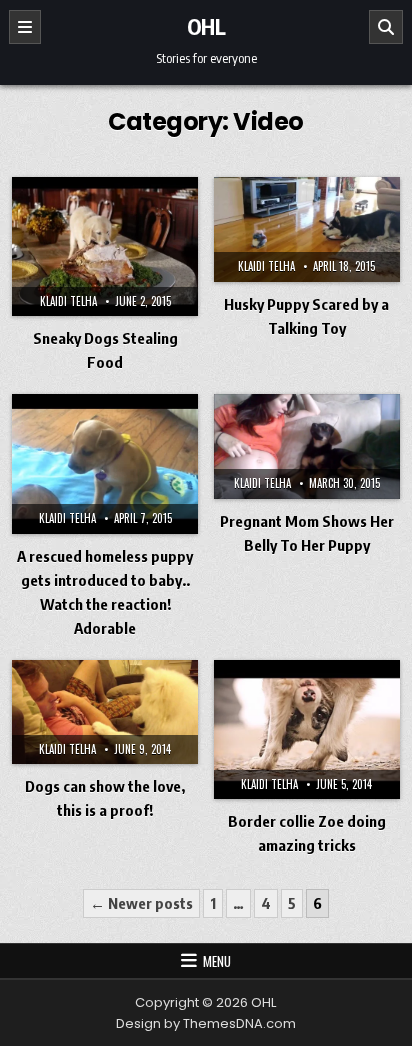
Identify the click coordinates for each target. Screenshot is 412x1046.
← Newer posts (141, 903)
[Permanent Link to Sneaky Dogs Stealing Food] (105, 246)
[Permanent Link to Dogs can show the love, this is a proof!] (105, 712)
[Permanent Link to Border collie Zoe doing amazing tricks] (307, 729)
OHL (206, 26)
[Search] (386, 27)
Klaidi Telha (68, 301)
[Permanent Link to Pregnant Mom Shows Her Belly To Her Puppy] (307, 446)
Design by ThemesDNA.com (206, 1023)
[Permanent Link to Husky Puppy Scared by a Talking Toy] (307, 229)
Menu (217, 961)
